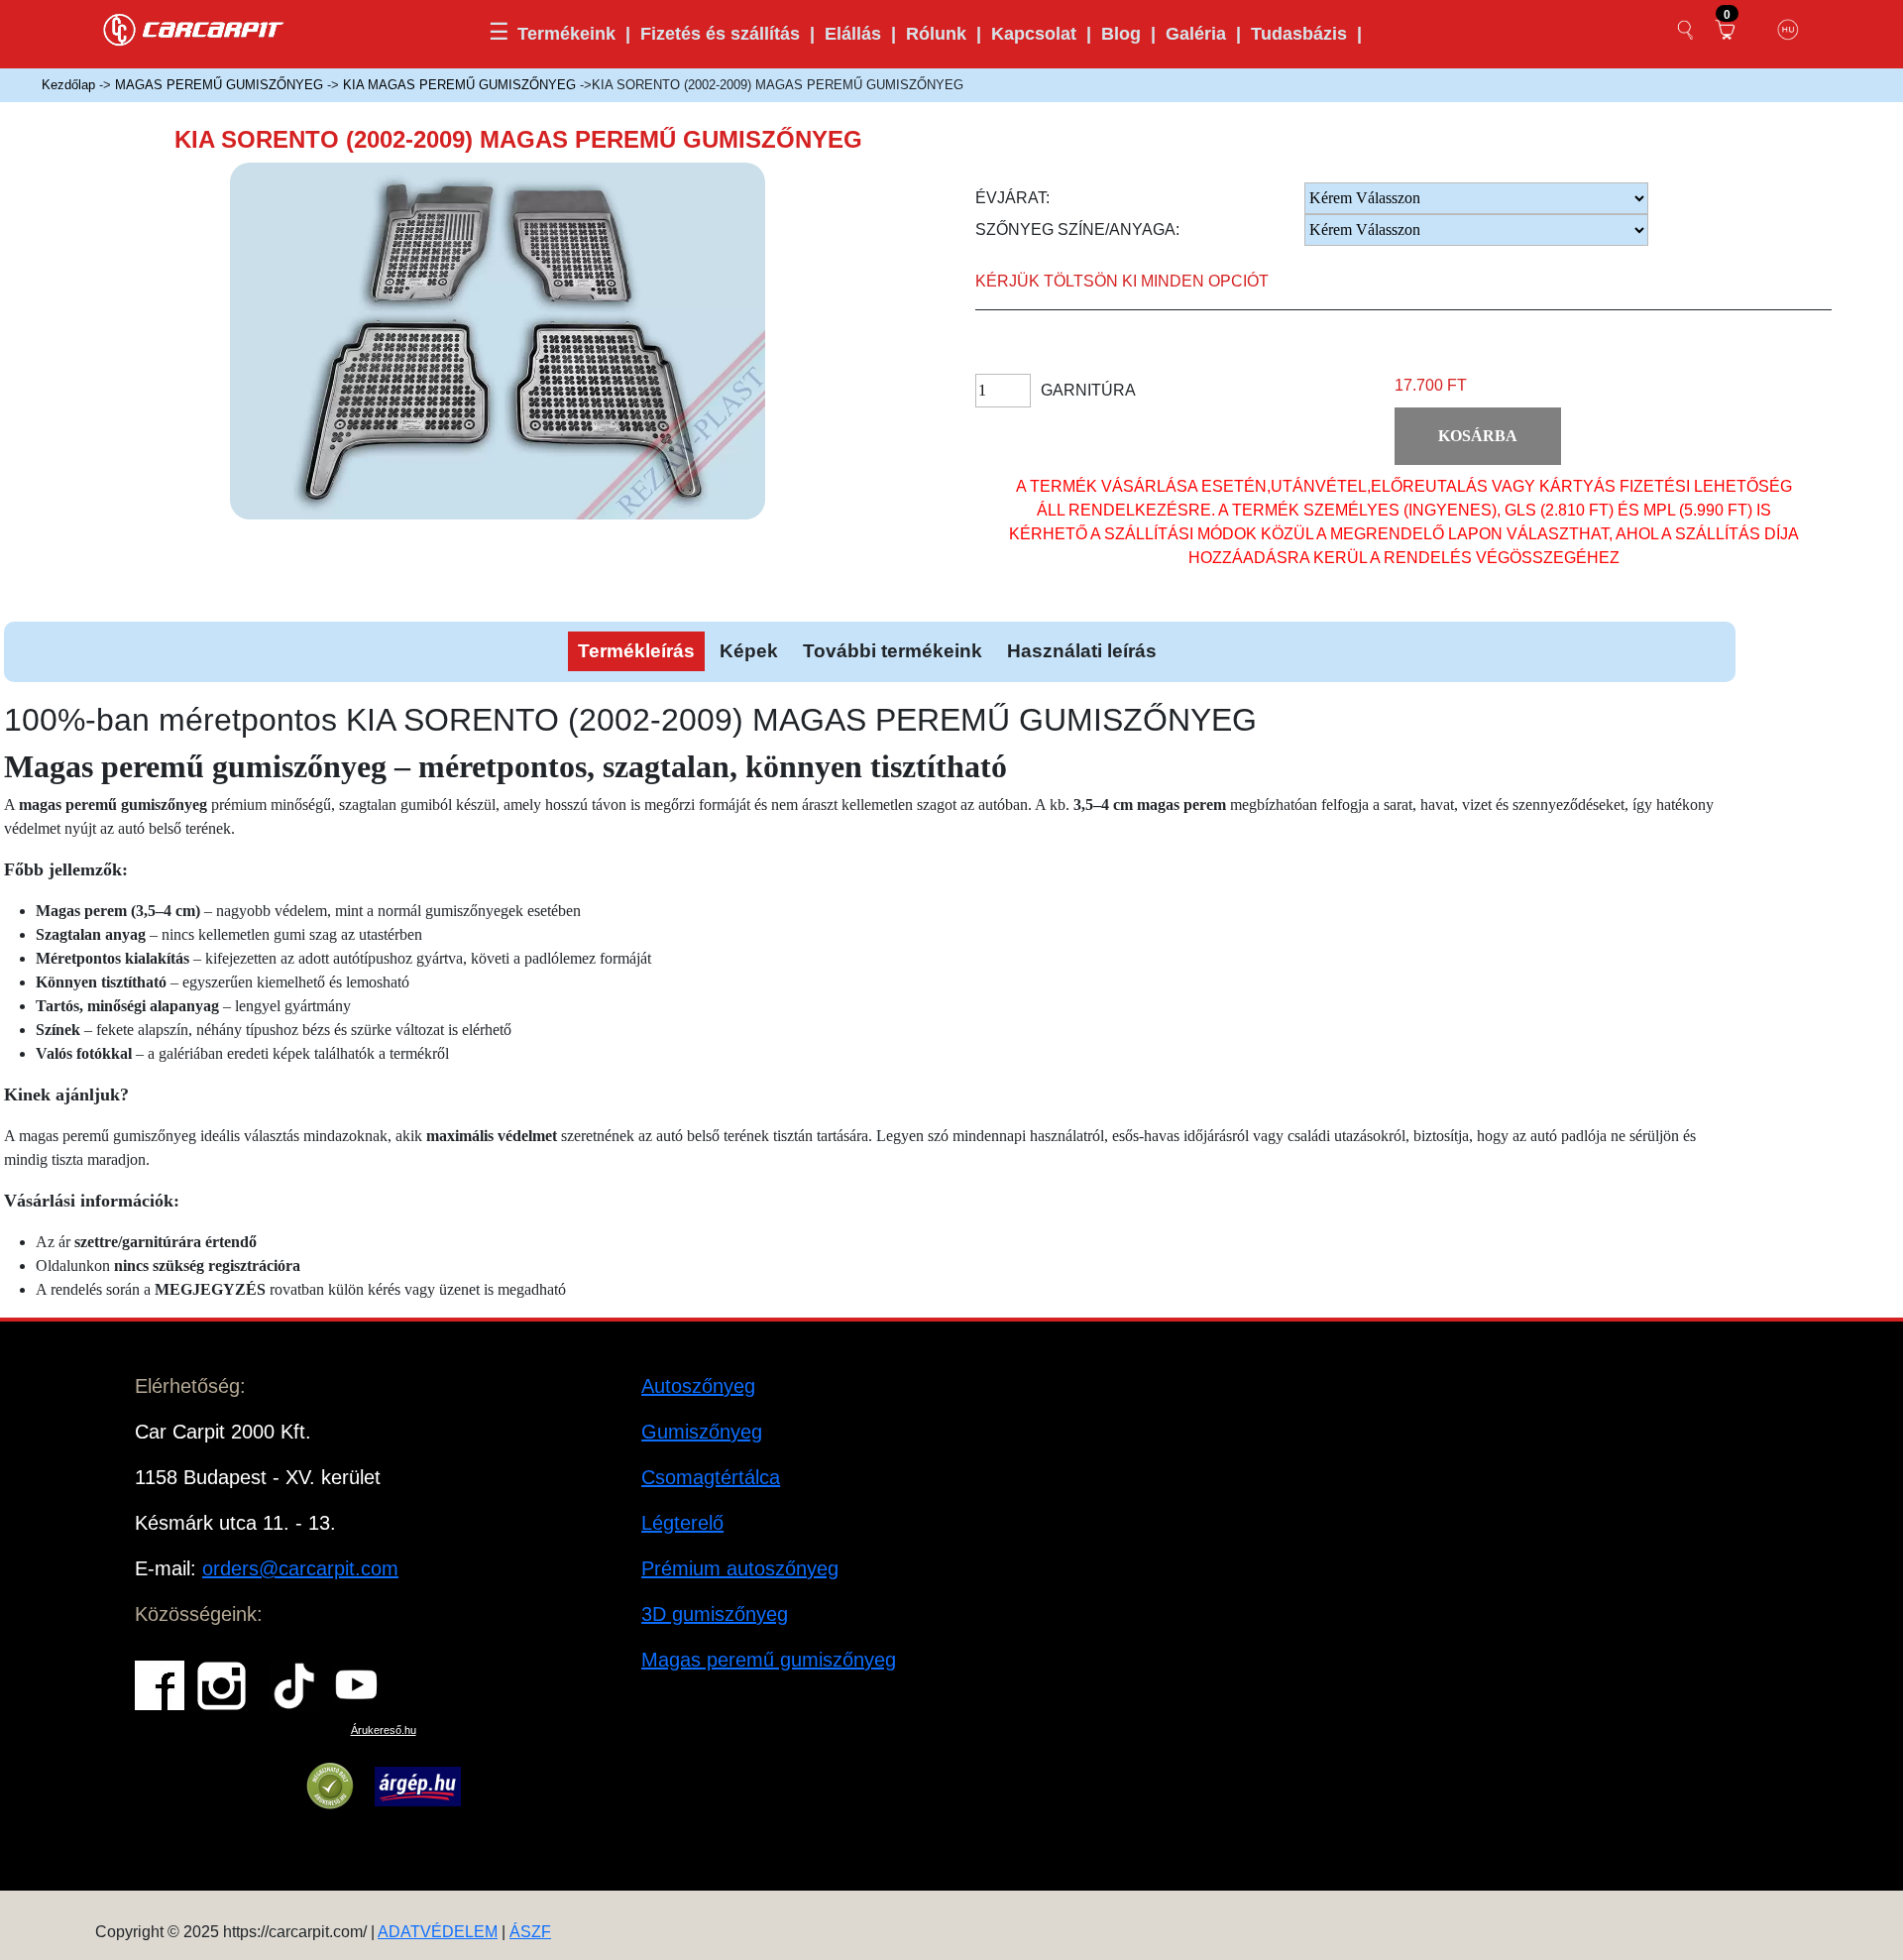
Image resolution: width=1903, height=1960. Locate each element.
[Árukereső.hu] (330, 1787)
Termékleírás (636, 651)
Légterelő (682, 1523)
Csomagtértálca (711, 1477)
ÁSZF (530, 1932)
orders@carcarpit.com (300, 1568)
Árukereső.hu (384, 1730)
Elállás (853, 34)
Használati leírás (1082, 651)
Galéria (1196, 34)
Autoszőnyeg (698, 1386)
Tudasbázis (1299, 34)
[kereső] (1686, 30)
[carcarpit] (194, 27)
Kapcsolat (1034, 34)
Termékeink (566, 34)
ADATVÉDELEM (438, 1932)
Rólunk (936, 34)
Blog (1121, 34)
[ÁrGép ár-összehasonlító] (418, 1787)
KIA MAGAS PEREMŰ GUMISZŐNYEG (459, 85)
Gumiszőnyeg (702, 1432)
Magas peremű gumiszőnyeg (769, 1660)
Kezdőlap (68, 85)
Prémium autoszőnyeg (740, 1568)
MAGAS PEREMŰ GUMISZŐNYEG (219, 85)
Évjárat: (1012, 198)
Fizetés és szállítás (720, 34)
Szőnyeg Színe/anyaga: (1077, 230)
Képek (749, 651)
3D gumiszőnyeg (715, 1614)
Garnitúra (1088, 390)
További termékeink (893, 651)
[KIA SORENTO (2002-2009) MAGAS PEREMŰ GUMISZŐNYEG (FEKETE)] (527, 357)
